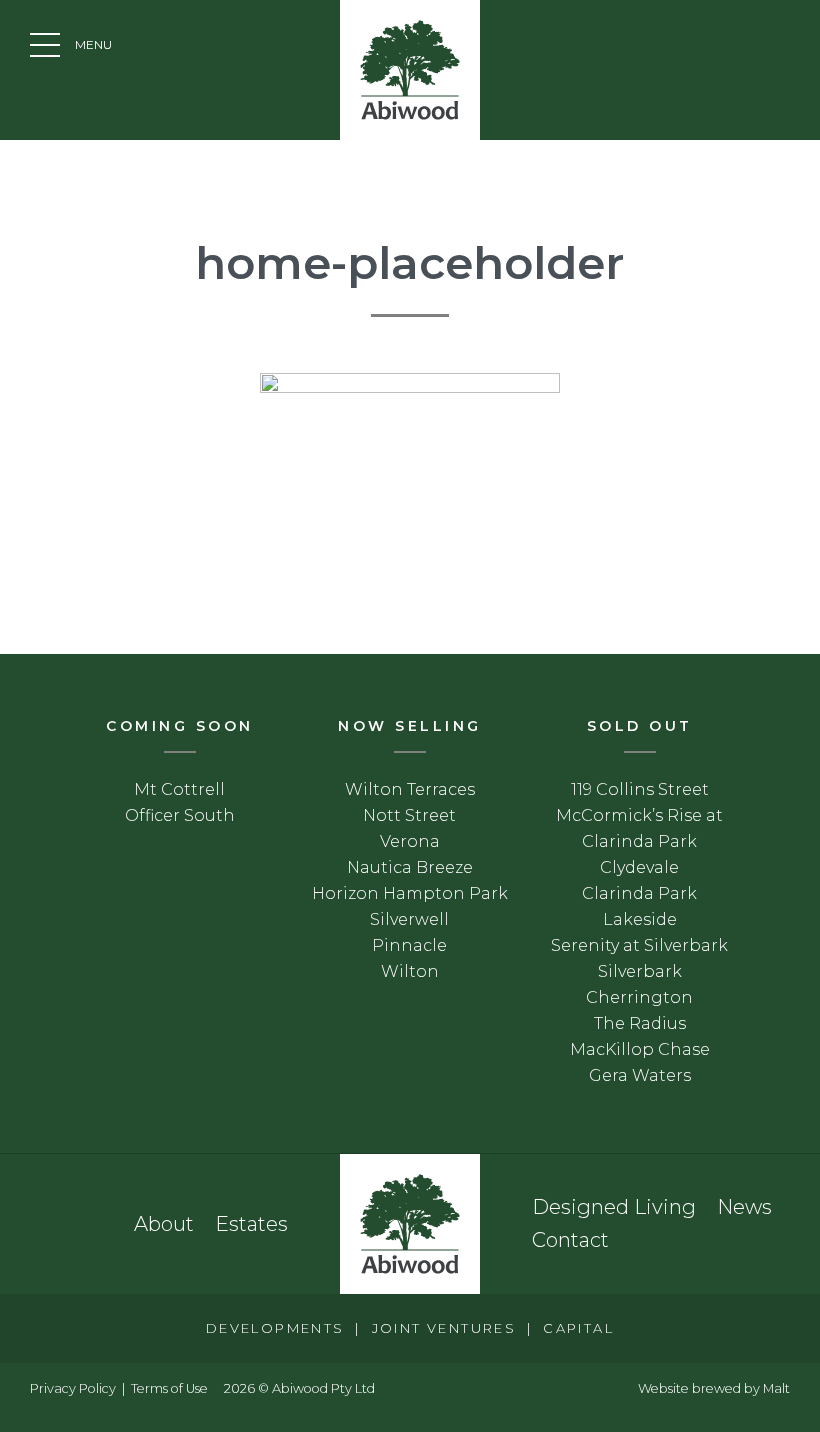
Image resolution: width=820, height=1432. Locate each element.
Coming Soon (180, 726)
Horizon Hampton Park (410, 893)
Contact (570, 1240)
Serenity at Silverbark (639, 945)
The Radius (640, 1023)
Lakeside (640, 919)
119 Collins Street (640, 789)
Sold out (640, 726)
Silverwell (409, 919)
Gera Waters (640, 1075)
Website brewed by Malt (714, 1388)
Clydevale (639, 867)
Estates (251, 1224)
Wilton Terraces (410, 789)
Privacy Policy (73, 1388)
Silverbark (640, 971)
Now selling (410, 726)
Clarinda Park (639, 893)
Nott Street (409, 815)
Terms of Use (169, 1388)
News (744, 1207)
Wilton (410, 971)
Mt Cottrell (179, 789)
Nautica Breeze (410, 867)
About (164, 1224)
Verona (410, 841)
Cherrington (639, 997)
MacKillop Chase (640, 1049)
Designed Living (614, 1207)
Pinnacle (409, 945)
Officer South (180, 815)
